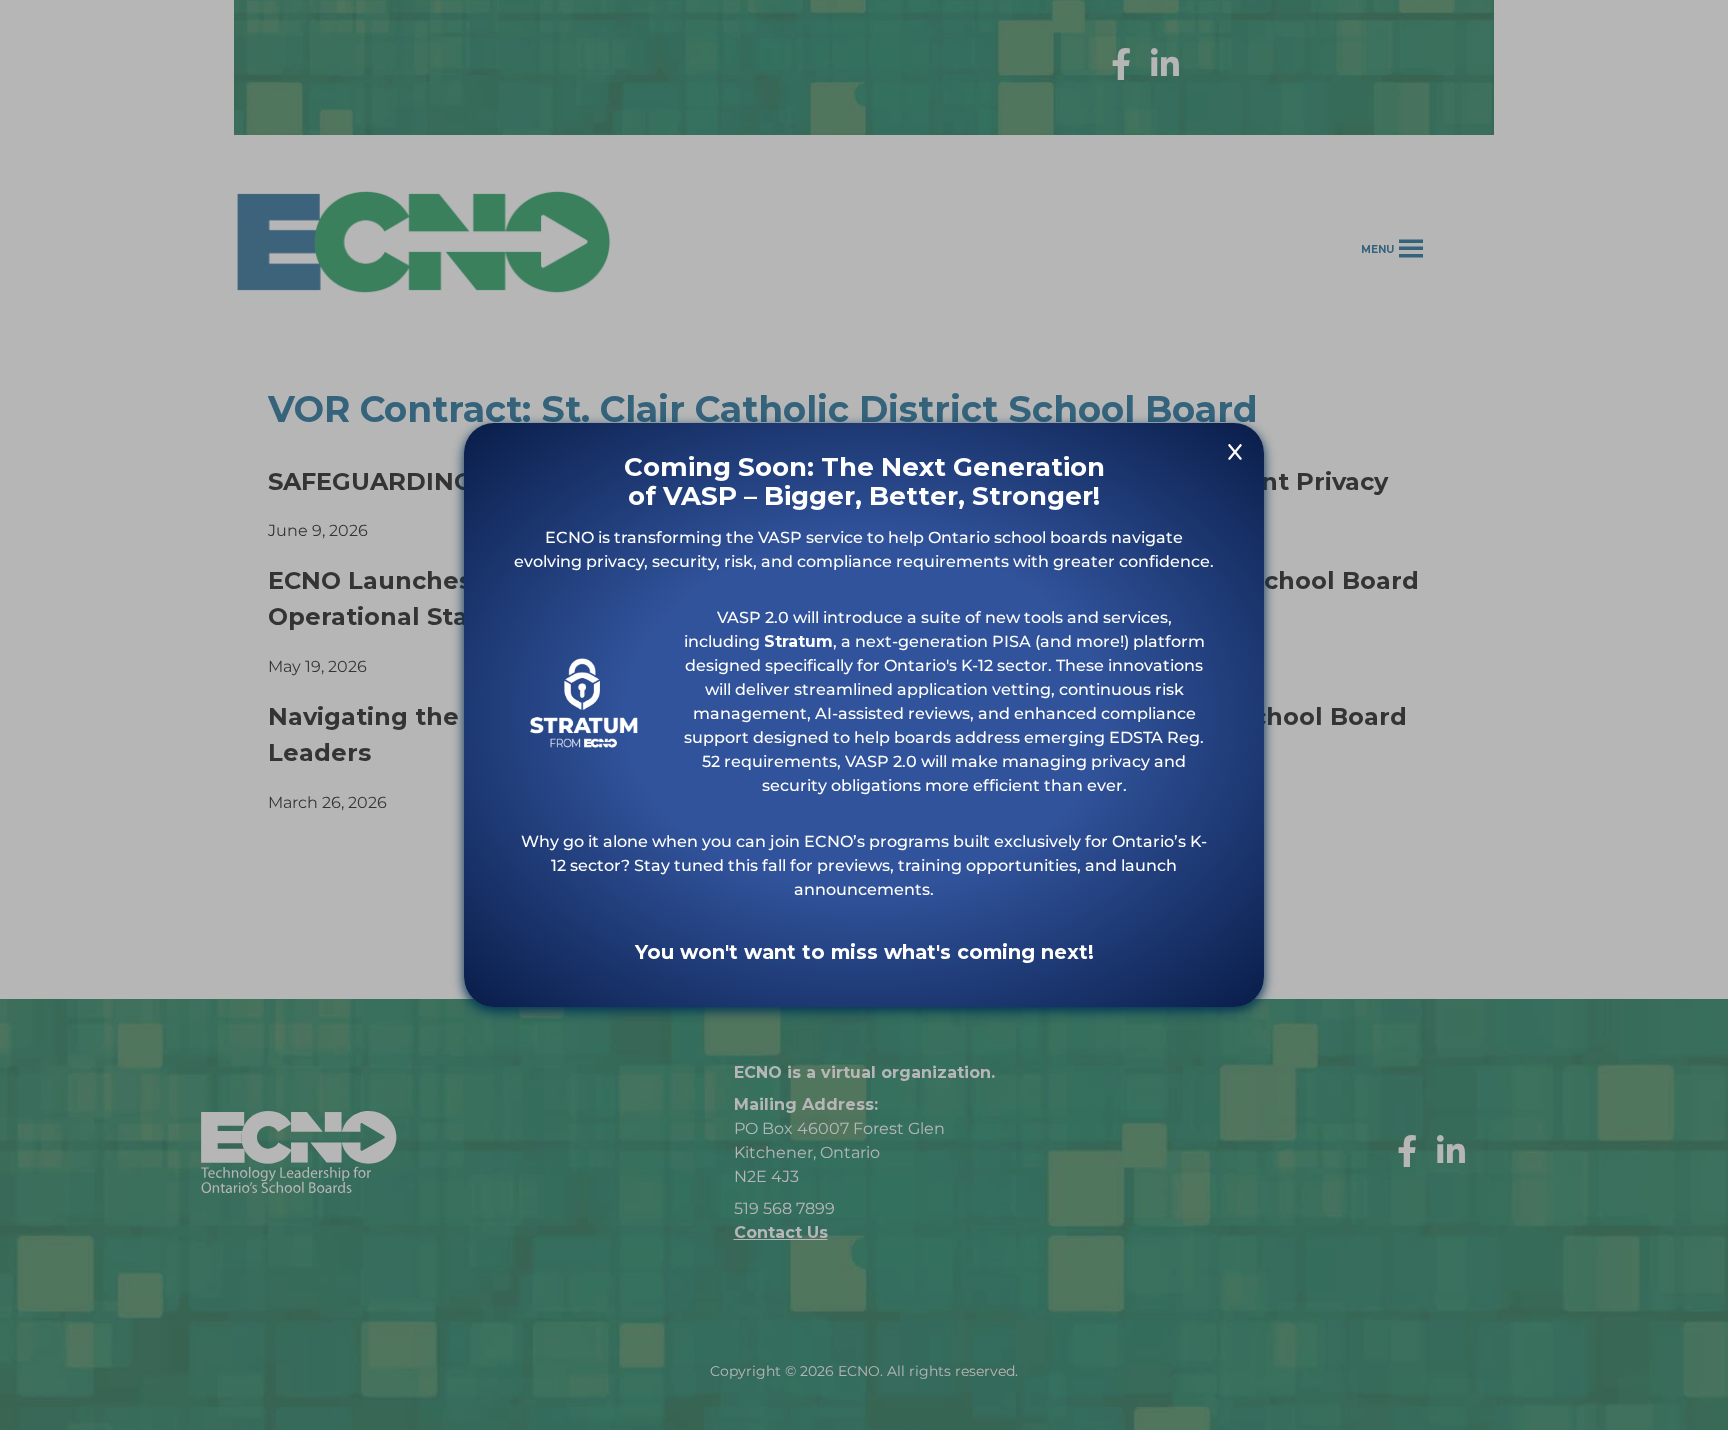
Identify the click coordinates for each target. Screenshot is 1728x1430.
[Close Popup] (1235, 455)
